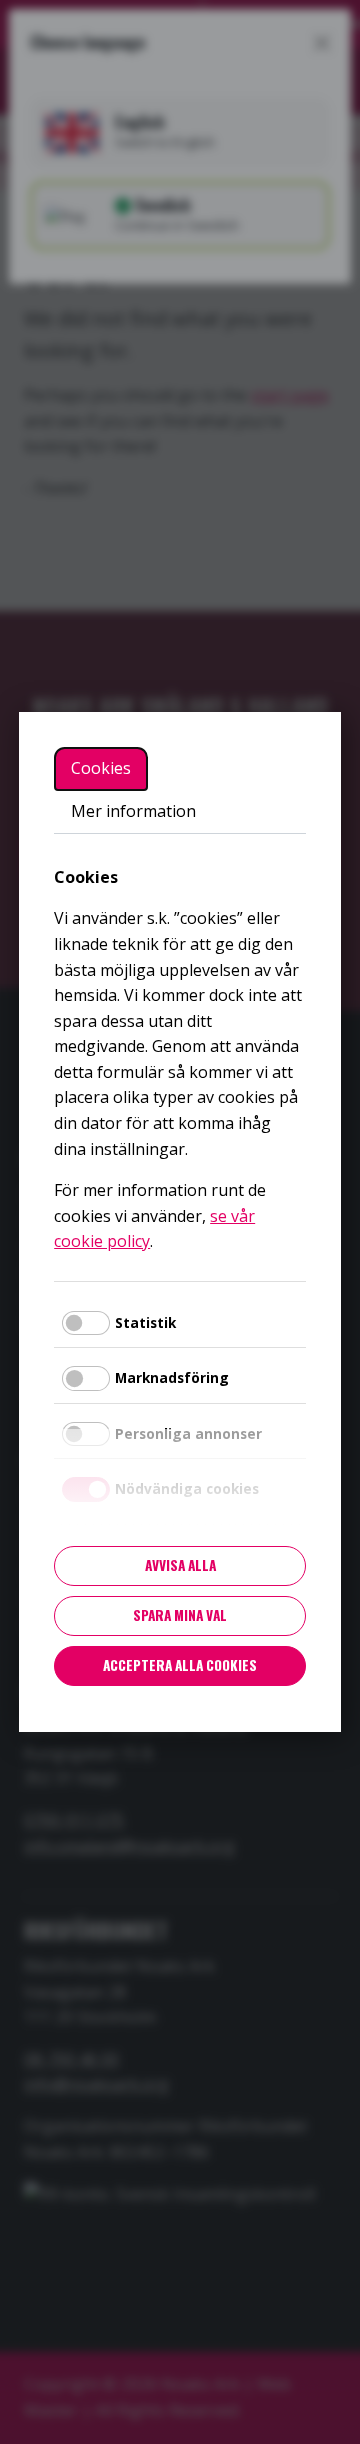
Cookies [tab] (101, 768)
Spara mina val (180, 1615)
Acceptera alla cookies (180, 1665)
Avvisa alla (180, 1565)
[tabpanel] (180, 1060)
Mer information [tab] (133, 811)
